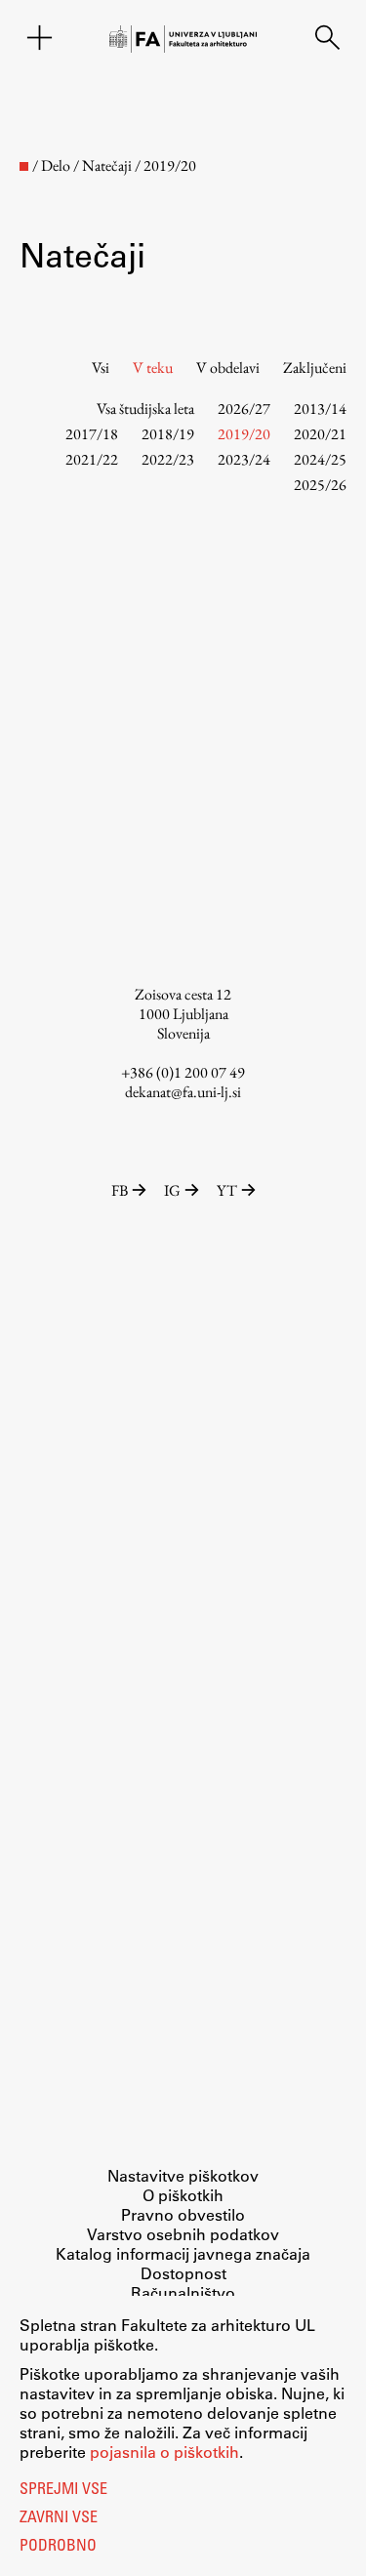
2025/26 (320, 485)
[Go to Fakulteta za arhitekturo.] (24, 166)
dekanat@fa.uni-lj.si (183, 1092)
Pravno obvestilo (183, 2214)
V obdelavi (228, 368)
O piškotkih (183, 2195)
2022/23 (168, 459)
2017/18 (92, 434)
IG (172, 1190)
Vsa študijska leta (145, 409)
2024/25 (320, 459)
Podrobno (58, 2547)
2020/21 (320, 434)
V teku (153, 368)
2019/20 (244, 434)
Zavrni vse (59, 2518)
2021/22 (92, 459)
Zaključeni (315, 368)
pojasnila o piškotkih (164, 2452)
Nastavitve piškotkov (183, 2175)
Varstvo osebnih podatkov (183, 2234)
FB (120, 1190)
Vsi (101, 368)
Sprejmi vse (63, 2490)
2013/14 (320, 409)
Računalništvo (183, 2292)
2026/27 (244, 409)
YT (227, 1190)
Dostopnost (183, 2273)
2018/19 (168, 434)
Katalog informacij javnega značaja (183, 2253)
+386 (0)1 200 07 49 (183, 1072)
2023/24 (244, 459)
